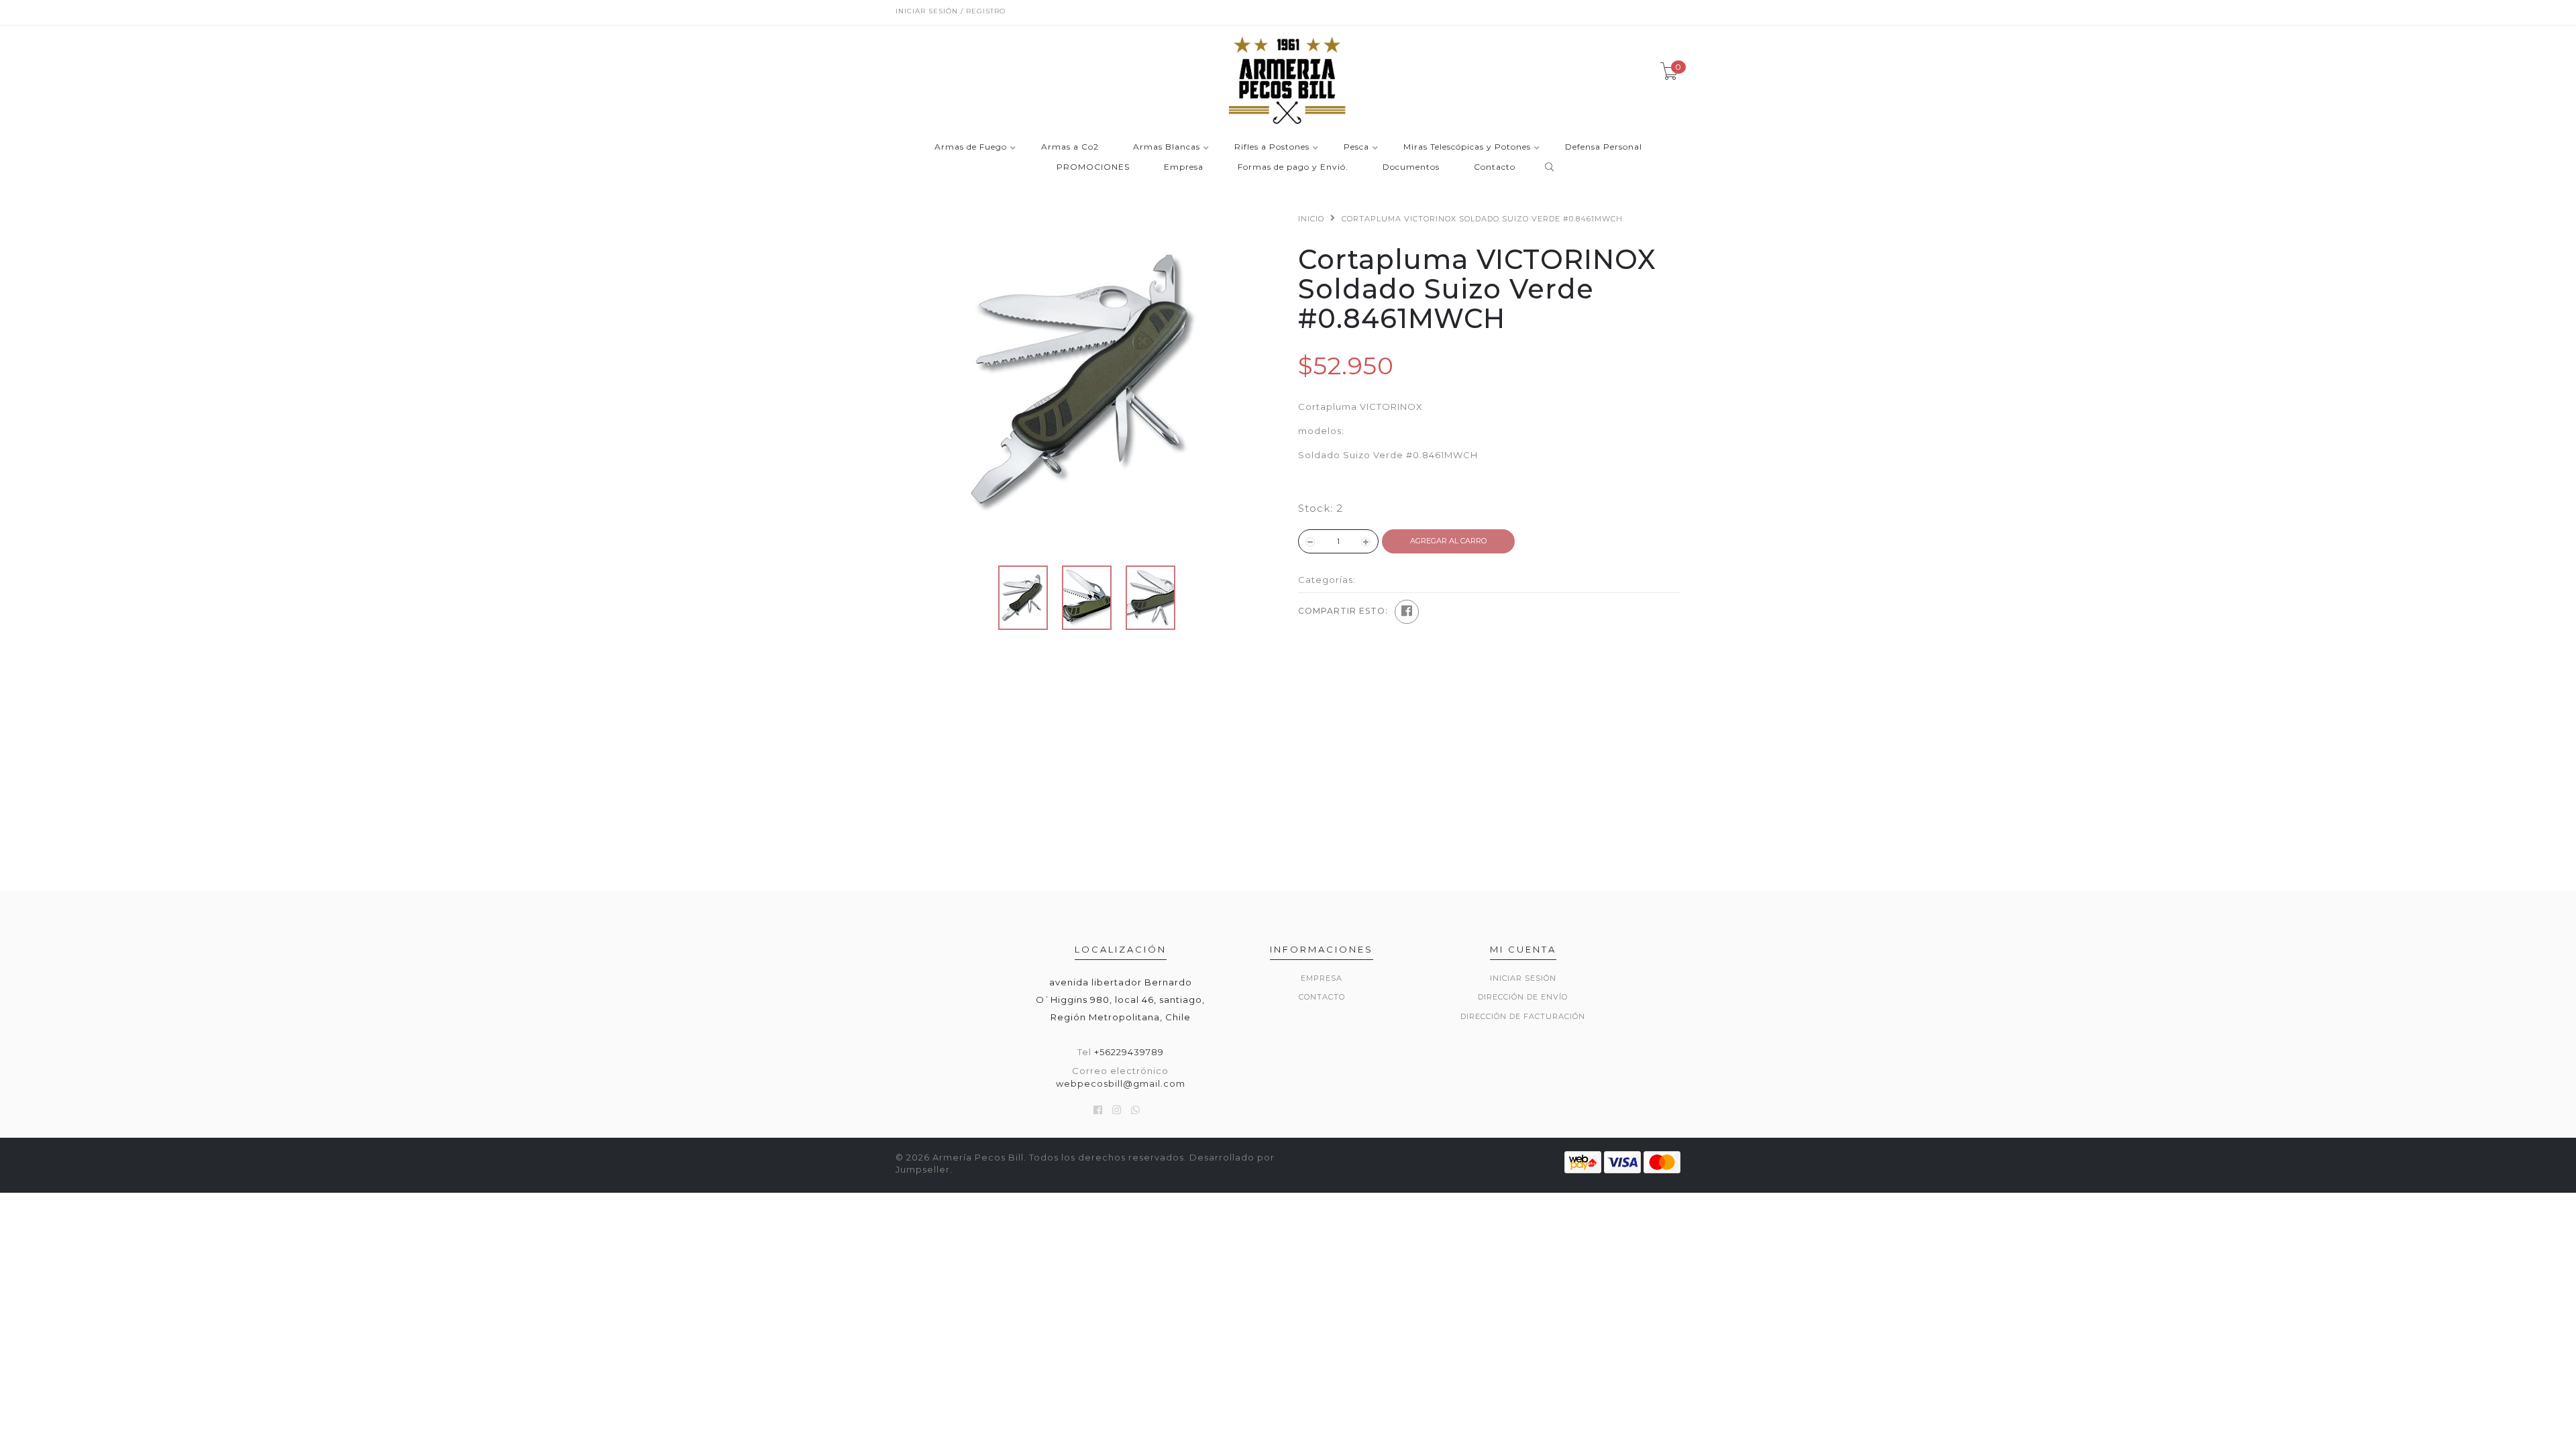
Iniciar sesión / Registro (951, 11)
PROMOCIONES (1093, 167)
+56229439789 (1129, 1052)
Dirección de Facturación (1523, 1016)
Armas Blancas (1167, 147)
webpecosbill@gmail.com (1121, 1083)
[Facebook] (1407, 612)
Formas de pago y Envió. (1293, 167)
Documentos (1411, 167)
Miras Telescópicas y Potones (1467, 147)
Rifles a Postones (1272, 147)
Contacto (1495, 167)
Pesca (1356, 147)
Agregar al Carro (1448, 541)
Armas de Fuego (971, 147)
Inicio (1311, 219)
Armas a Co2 (1070, 147)
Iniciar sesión (1523, 978)
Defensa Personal (1604, 147)
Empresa (1184, 167)
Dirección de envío (1523, 997)
